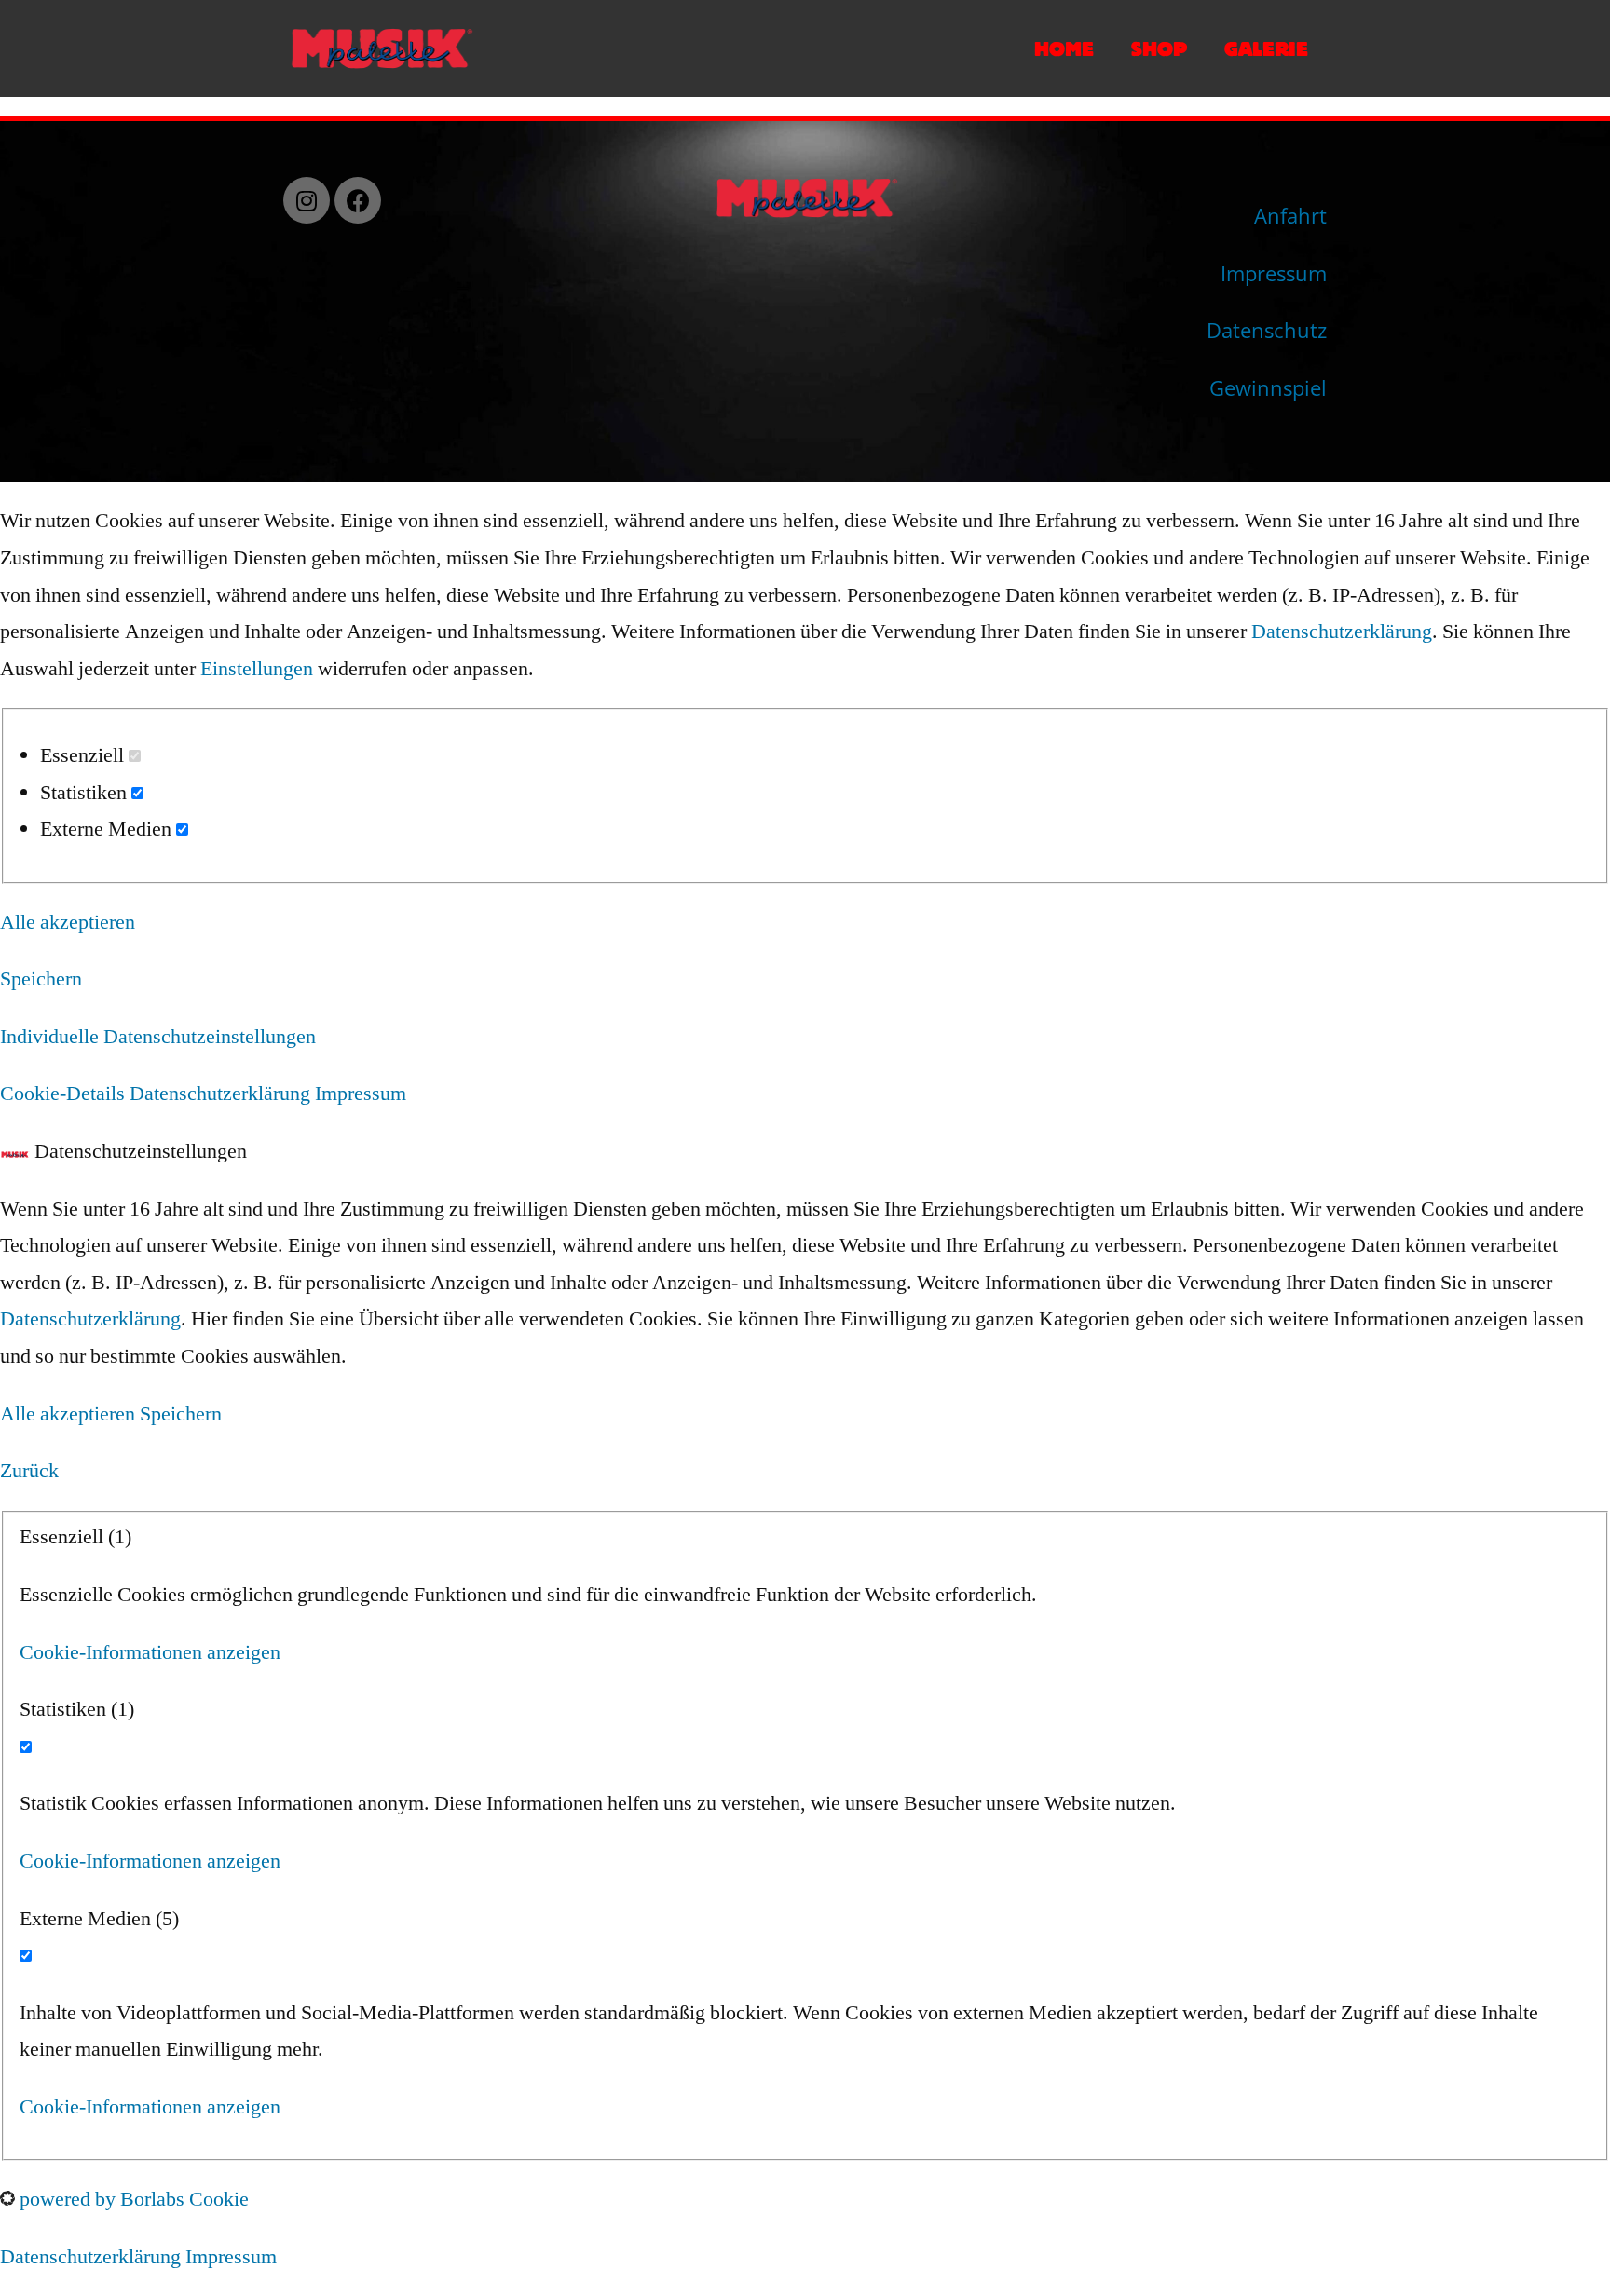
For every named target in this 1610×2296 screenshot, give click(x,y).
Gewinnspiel (1268, 387)
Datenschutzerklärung (1342, 632)
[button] (150, 1652)
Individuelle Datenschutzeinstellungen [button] (158, 1037)
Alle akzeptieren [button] (68, 922)
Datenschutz (1267, 330)
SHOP (1159, 48)
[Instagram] (307, 200)
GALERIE (1266, 48)
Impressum (1274, 273)
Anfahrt (1290, 215)
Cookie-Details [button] (65, 1094)
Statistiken (86, 793)
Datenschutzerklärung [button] (222, 1094)
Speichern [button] (41, 979)
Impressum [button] (361, 1094)
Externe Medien (108, 829)
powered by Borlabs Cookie (132, 2199)
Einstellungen (257, 669)
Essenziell (84, 755)
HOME (1064, 48)
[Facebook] (358, 200)
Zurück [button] (29, 1471)
